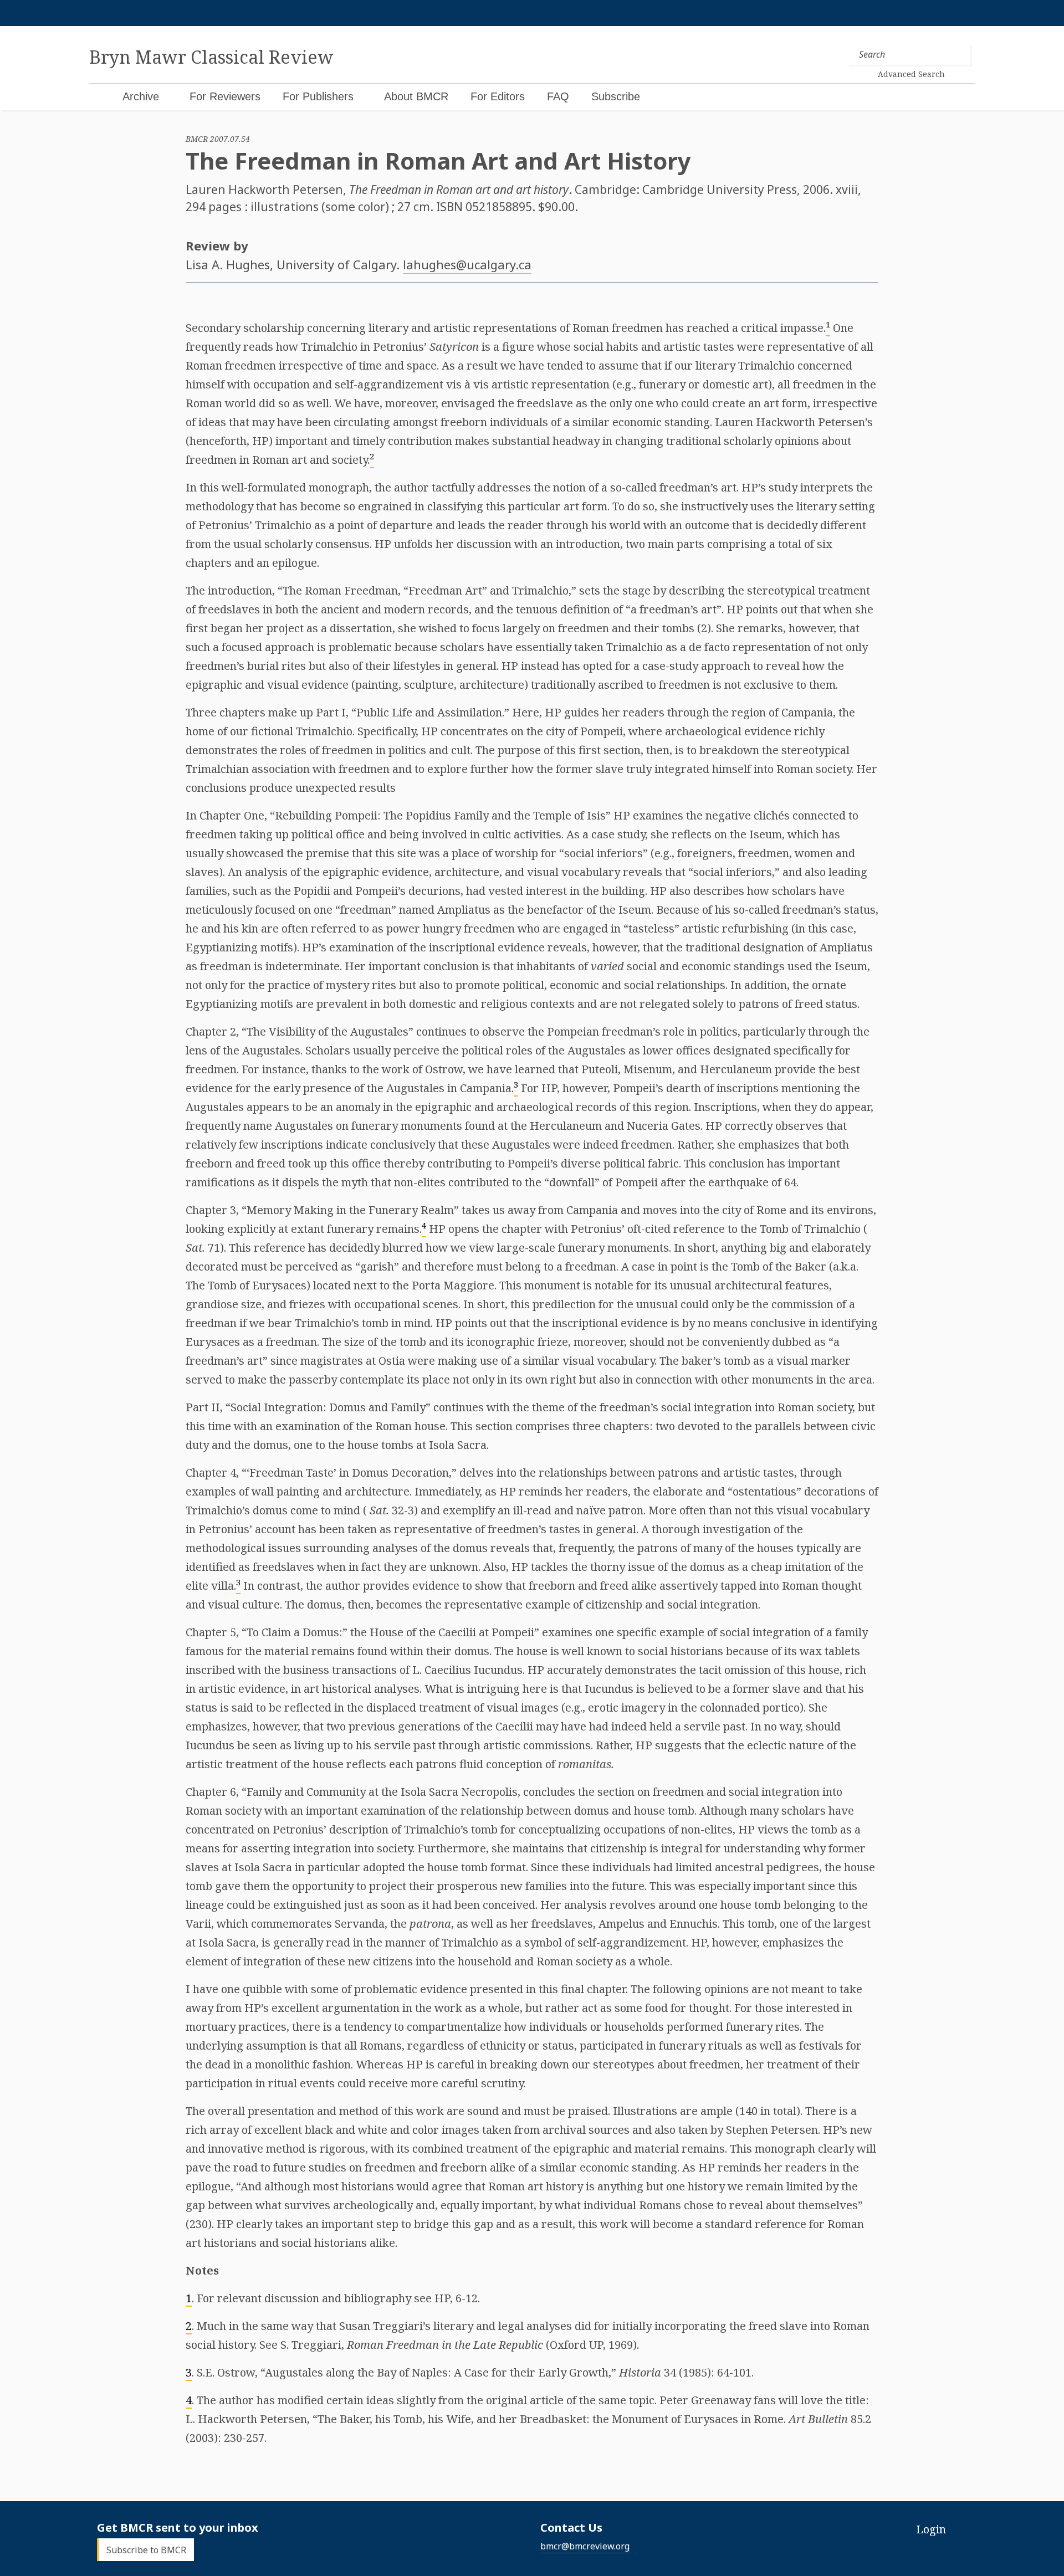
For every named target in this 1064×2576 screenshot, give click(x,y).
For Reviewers (225, 96)
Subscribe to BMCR (146, 2550)
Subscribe (616, 96)
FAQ (558, 96)
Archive (141, 96)
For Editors (498, 96)
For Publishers (318, 96)
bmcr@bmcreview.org (585, 2546)
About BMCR (416, 96)
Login (931, 2529)
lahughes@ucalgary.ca (467, 264)
